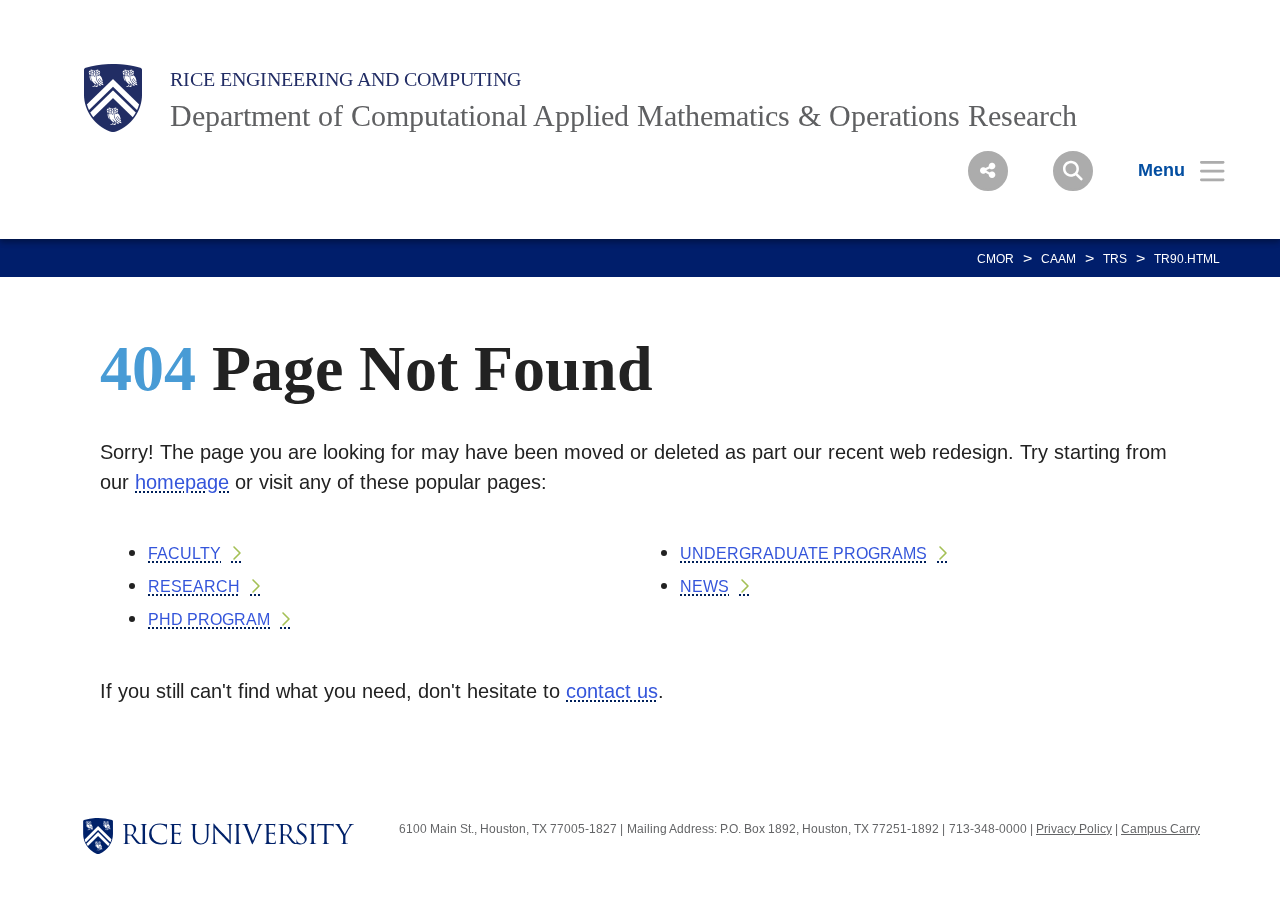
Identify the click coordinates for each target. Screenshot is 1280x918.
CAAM (1058, 259)
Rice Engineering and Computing (345, 79)
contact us (612, 691)
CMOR (995, 259)
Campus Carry (1160, 829)
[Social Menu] (988, 171)
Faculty (184, 553)
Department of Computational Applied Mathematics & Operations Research (623, 115)
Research (194, 586)
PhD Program (209, 619)
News (704, 586)
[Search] (1073, 171)
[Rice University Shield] (113, 98)
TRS (1115, 259)
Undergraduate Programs (803, 553)
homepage (182, 482)
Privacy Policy (1074, 829)
